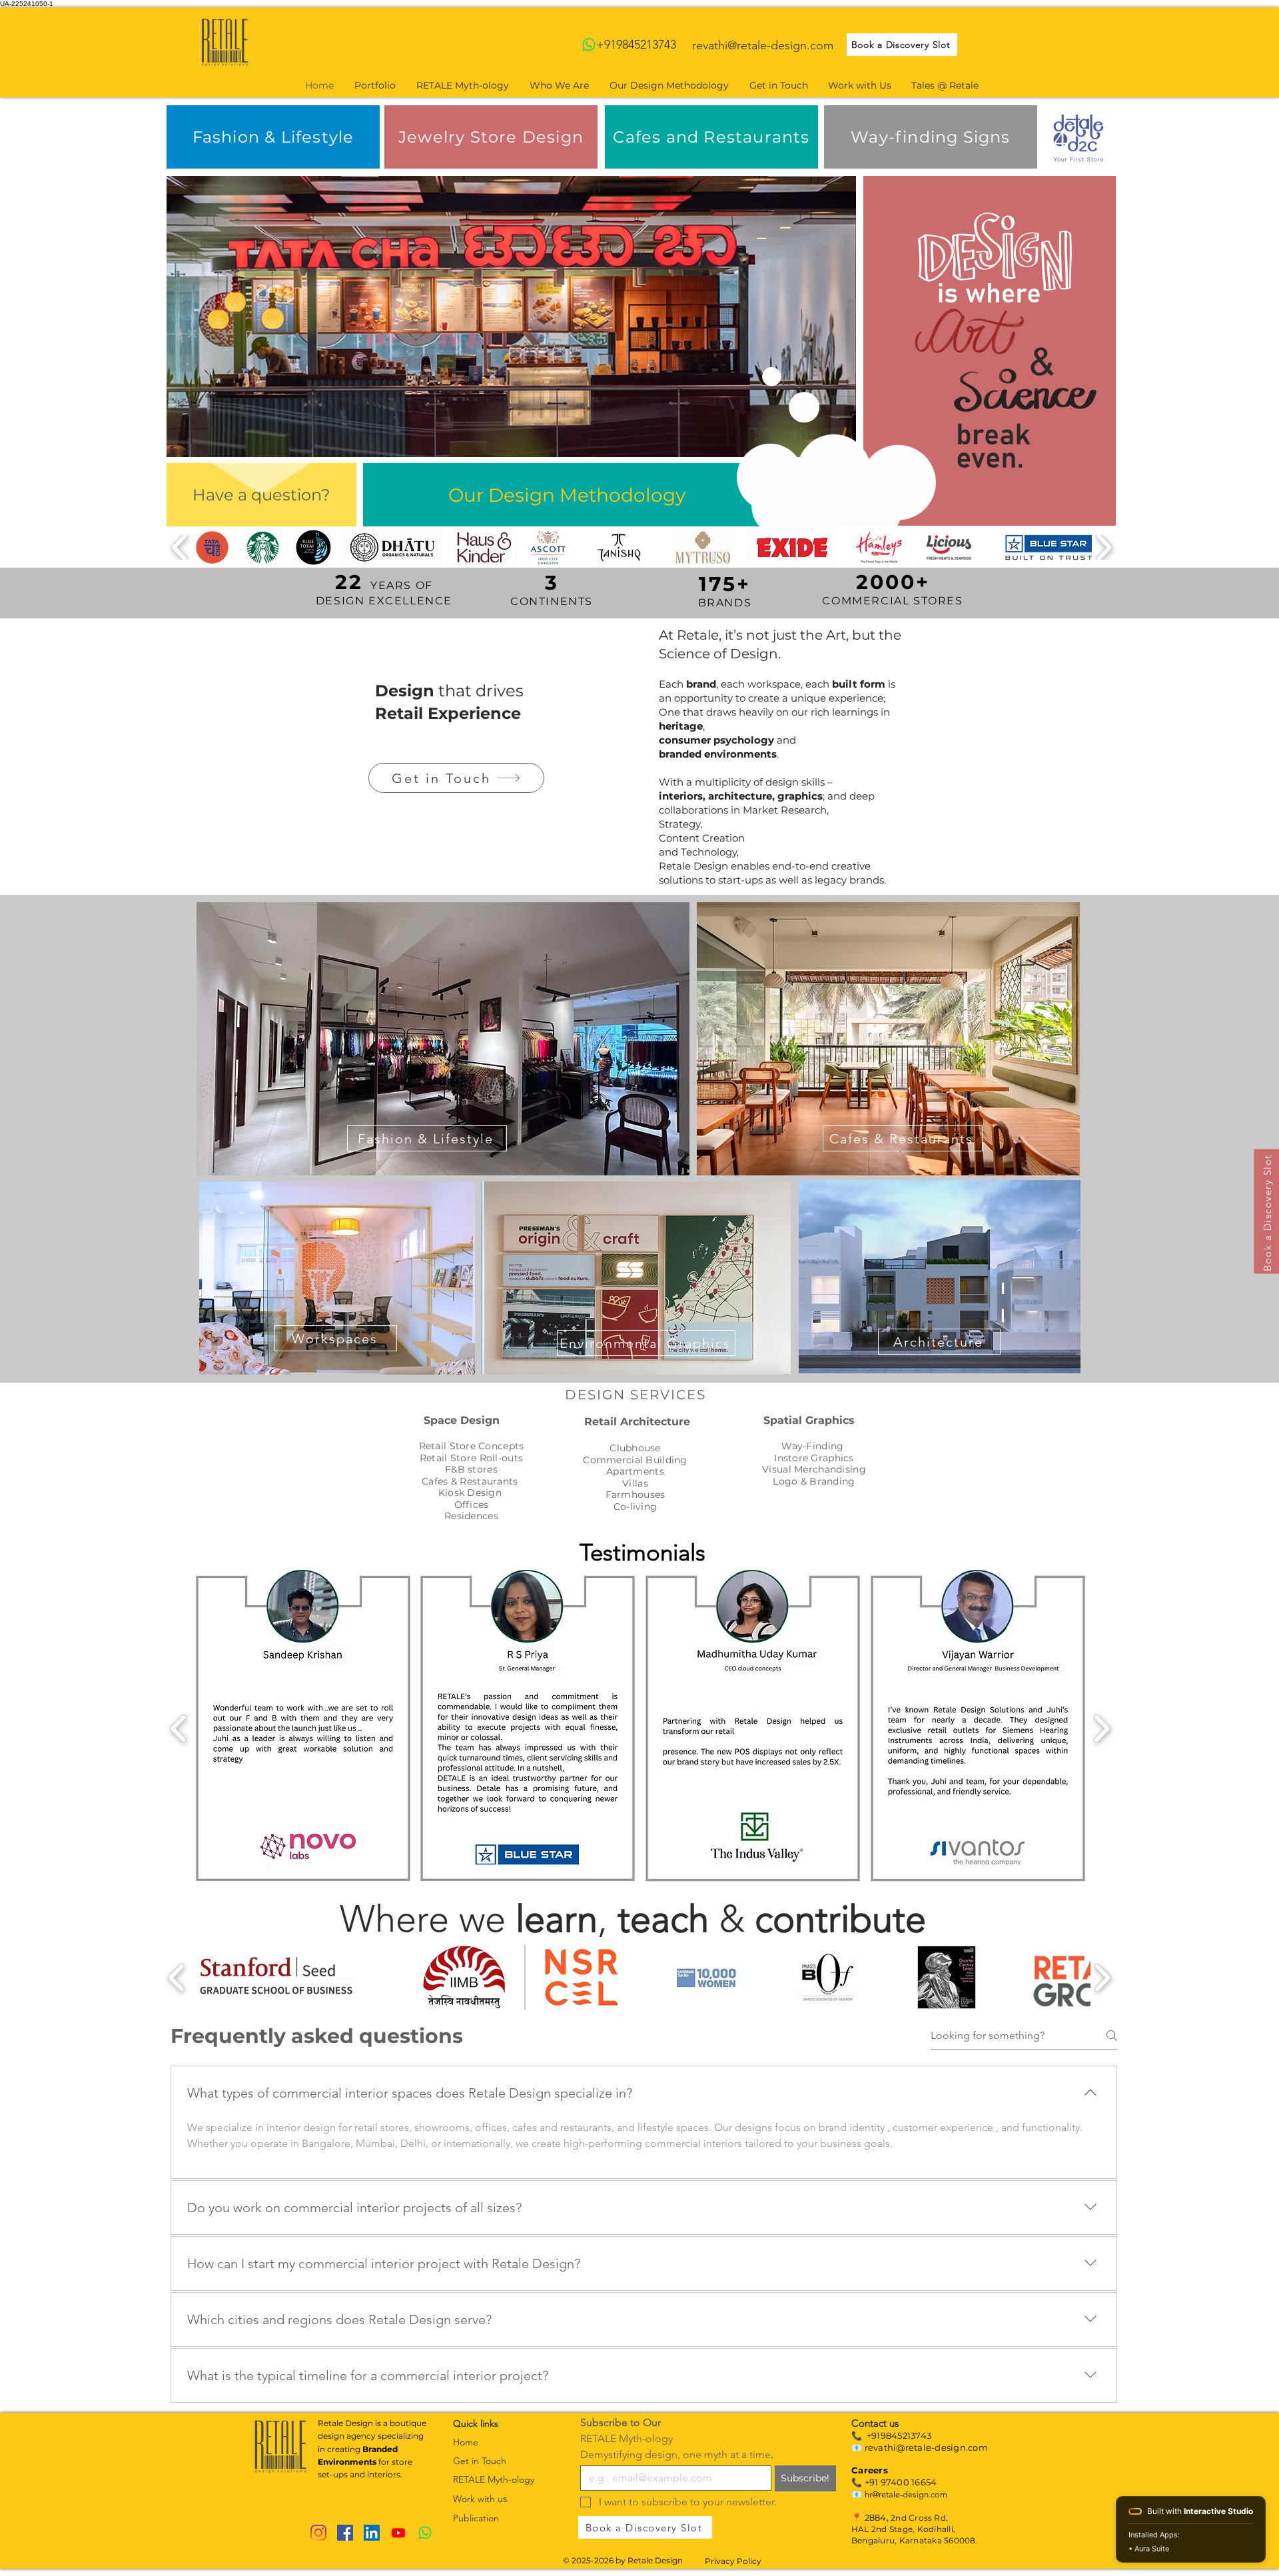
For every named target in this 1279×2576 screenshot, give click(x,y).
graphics (800, 796)
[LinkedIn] (372, 2533)
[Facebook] (345, 2533)
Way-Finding (814, 1446)
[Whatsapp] (589, 45)
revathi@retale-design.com (763, 45)
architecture (740, 796)
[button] (511, 317)
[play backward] (180, 547)
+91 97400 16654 (901, 2482)
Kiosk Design (470, 1493)
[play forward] (1103, 547)
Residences (471, 1516)
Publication (476, 2518)
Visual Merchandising (814, 1469)
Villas (635, 1483)
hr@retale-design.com (906, 2494)
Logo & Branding (814, 1481)
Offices (472, 1505)
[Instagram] (318, 2533)
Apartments (635, 1471)
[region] (443, 1039)
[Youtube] (398, 2533)
